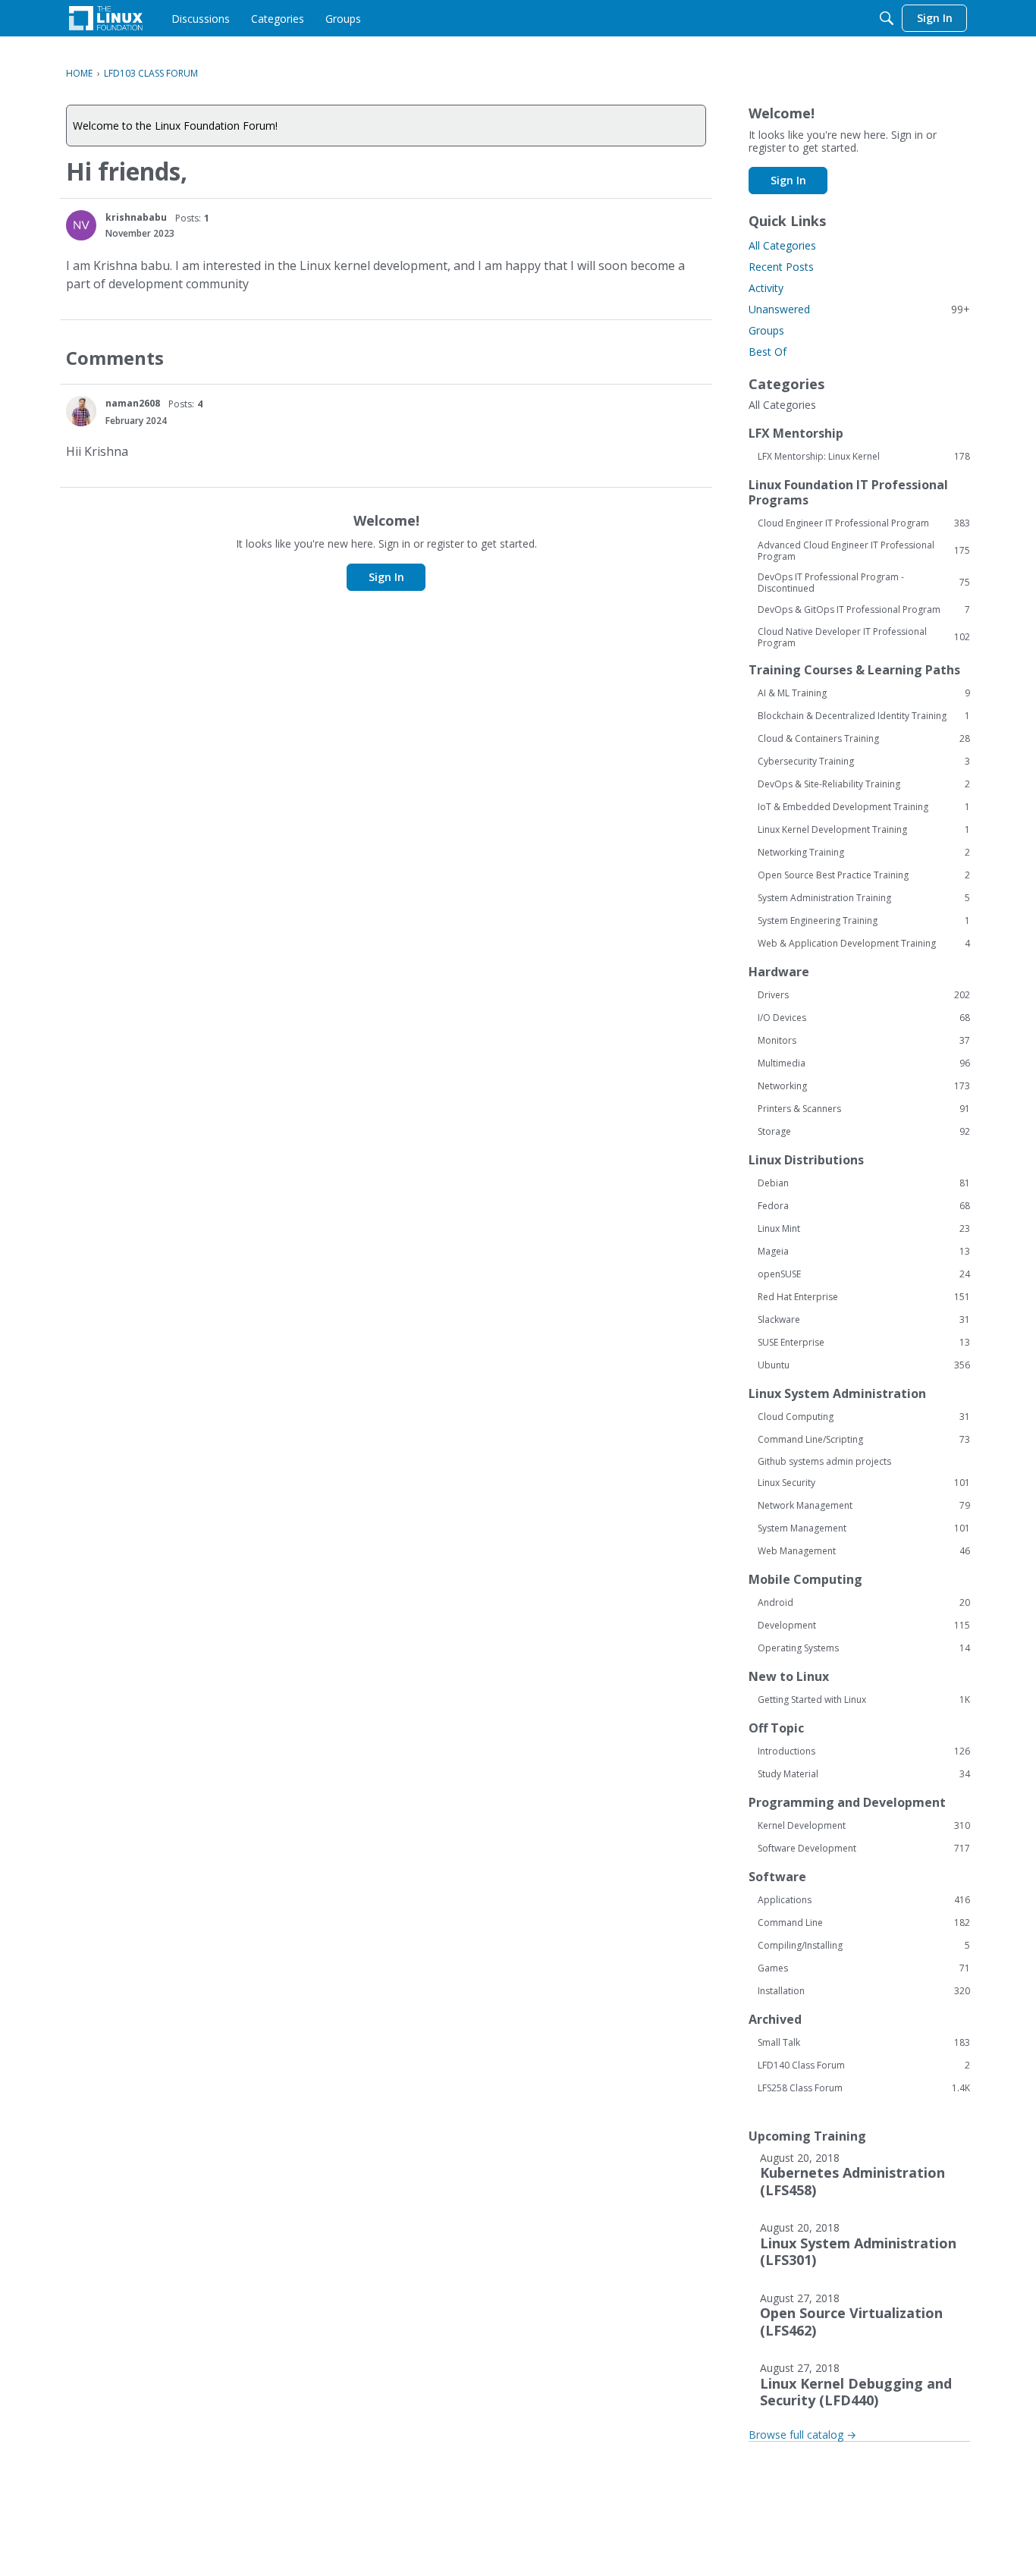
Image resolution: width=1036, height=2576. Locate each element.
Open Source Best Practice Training (864, 875)
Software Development (864, 1849)
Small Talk (864, 2043)
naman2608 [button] (133, 403)
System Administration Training (864, 898)
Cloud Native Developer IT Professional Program (864, 637)
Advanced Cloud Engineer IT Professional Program (864, 551)
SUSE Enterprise (864, 1343)
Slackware (864, 1320)
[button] (81, 225)
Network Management (864, 1506)
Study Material (864, 1774)
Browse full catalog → (802, 2435)
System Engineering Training (864, 921)
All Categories (782, 245)
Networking (864, 1086)
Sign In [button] (386, 577)
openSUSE (864, 1274)
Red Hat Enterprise (864, 1297)
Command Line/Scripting (864, 1440)
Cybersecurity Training (864, 762)
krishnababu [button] (136, 217)
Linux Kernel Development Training (864, 830)
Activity (766, 288)
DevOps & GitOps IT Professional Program (864, 610)
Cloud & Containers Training (864, 739)
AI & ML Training (864, 693)
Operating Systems (864, 1648)
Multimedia (864, 1063)
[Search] (887, 18)
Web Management (864, 1551)
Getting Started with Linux (864, 1700)
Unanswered (859, 309)
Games (864, 1968)
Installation (864, 1991)
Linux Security (864, 1483)
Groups (766, 330)
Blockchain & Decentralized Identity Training (864, 716)
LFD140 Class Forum (864, 2066)
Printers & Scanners (864, 1109)
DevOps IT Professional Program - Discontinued (864, 583)
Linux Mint (864, 1229)
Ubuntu (864, 1365)
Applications (864, 1900)
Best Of (768, 352)
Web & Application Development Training (864, 944)
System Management (864, 1528)
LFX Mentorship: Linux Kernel (864, 457)
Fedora (864, 1206)
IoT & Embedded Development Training (864, 807)
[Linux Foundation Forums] (106, 18)
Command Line (864, 1923)
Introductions (864, 1751)
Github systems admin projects (824, 1461)
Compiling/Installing (864, 1946)
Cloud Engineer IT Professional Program (864, 523)
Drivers (864, 995)
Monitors (864, 1041)
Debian (864, 1183)
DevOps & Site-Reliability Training (864, 784)
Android (864, 1603)
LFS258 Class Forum (864, 2088)
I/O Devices (864, 1018)
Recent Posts (781, 267)
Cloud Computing (864, 1417)
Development (864, 1626)
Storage (864, 1132)
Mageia (864, 1252)
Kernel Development (864, 1826)
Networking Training (864, 853)
